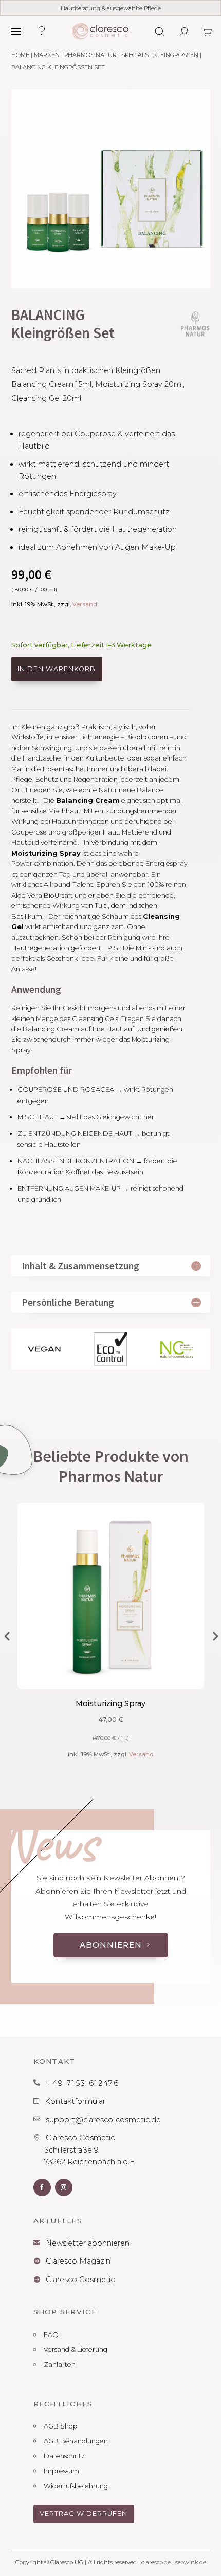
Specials (135, 55)
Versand (85, 604)
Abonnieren (111, 1945)
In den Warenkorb (57, 669)
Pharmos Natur (90, 55)
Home (20, 55)
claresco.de (156, 2562)
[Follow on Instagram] (64, 2188)
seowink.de (191, 2562)
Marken (47, 55)
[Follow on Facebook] (42, 2188)
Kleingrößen (176, 55)
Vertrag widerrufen (84, 2514)
